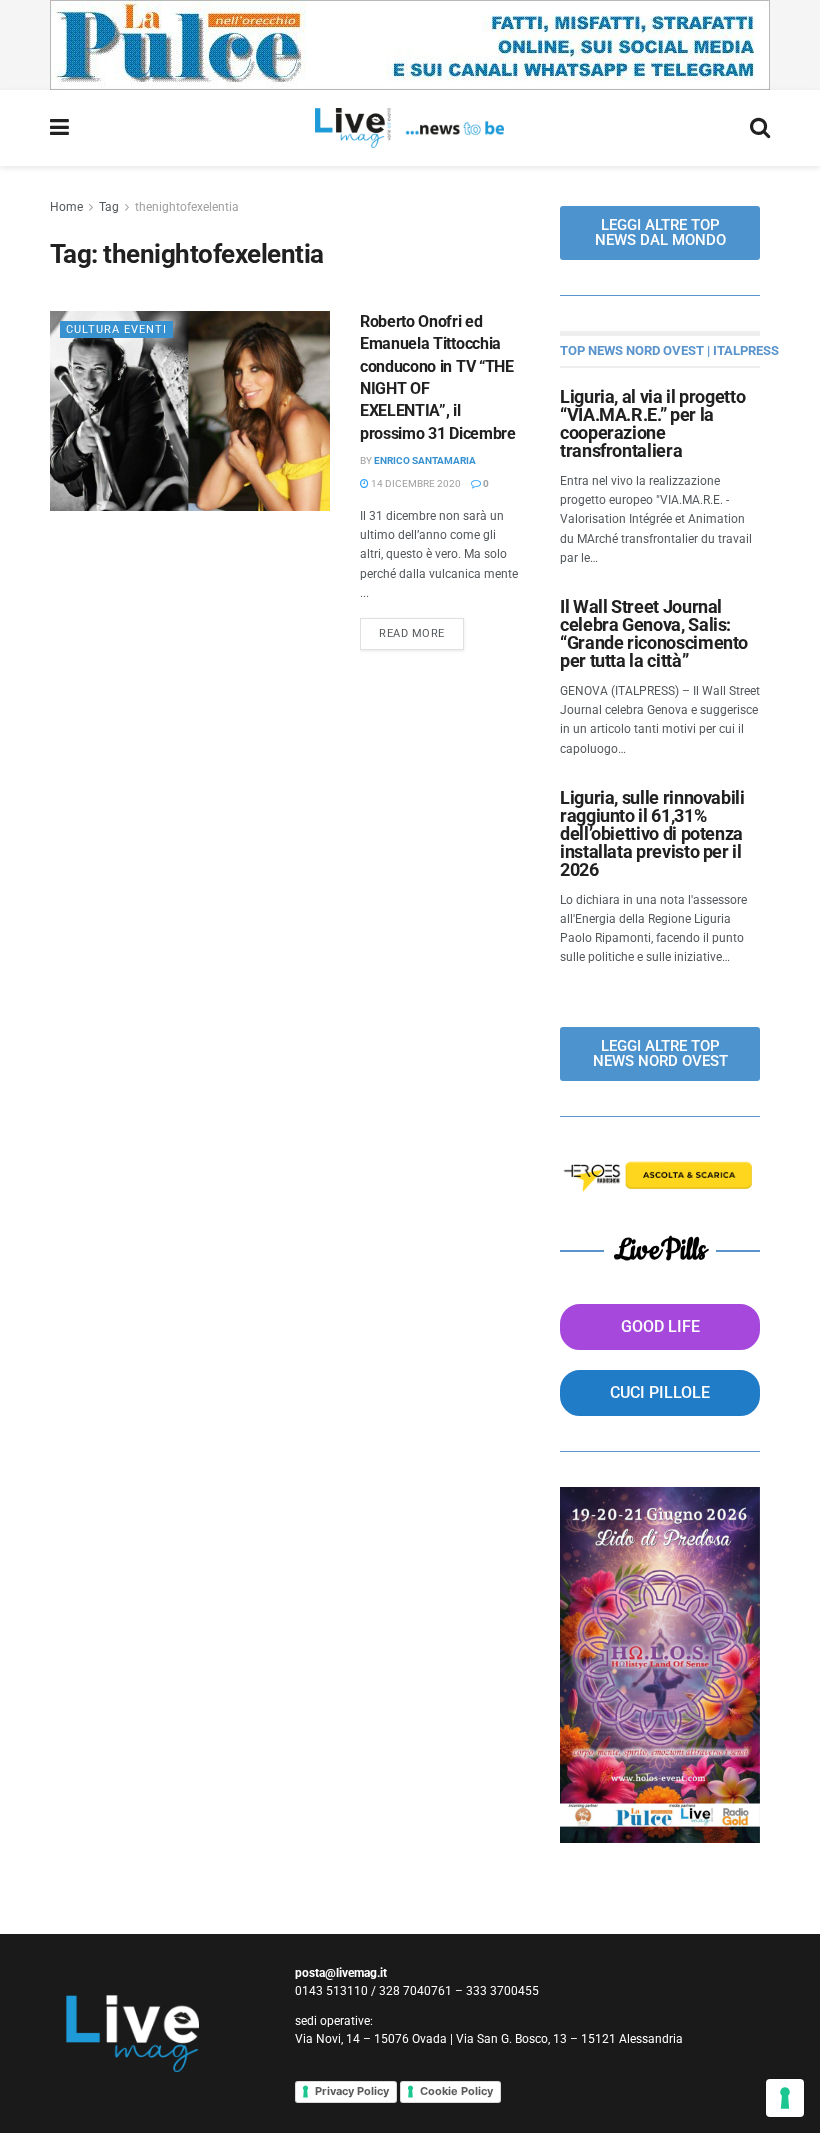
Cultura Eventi (116, 329)
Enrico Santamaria (425, 460)
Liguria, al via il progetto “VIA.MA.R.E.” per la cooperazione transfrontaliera (652, 423)
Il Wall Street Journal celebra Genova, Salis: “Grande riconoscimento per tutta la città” (654, 633)
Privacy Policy (352, 2091)
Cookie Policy (456, 2091)
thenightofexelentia (187, 207)
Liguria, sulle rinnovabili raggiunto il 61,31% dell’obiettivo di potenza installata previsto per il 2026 (652, 833)
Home (66, 207)
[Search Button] (760, 128)
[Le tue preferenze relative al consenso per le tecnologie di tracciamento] (785, 2098)
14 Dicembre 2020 (415, 483)
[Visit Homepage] (409, 128)
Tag (109, 207)
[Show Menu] (59, 128)
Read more (421, 629)
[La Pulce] (410, 44)
